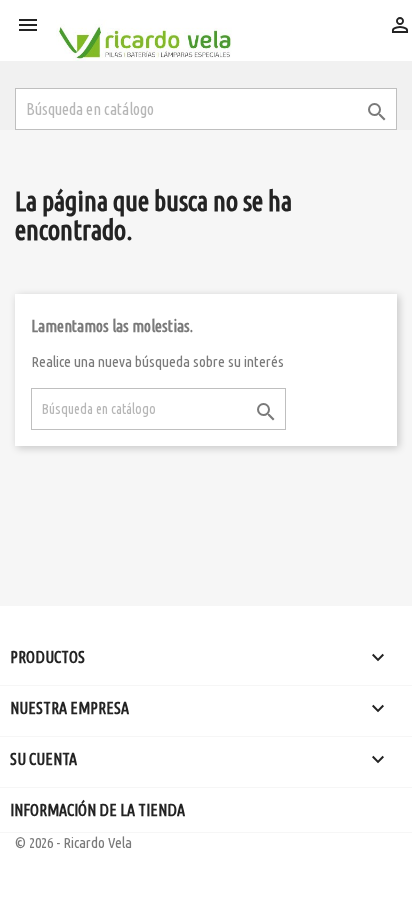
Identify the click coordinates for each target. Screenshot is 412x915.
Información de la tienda (97, 810)
